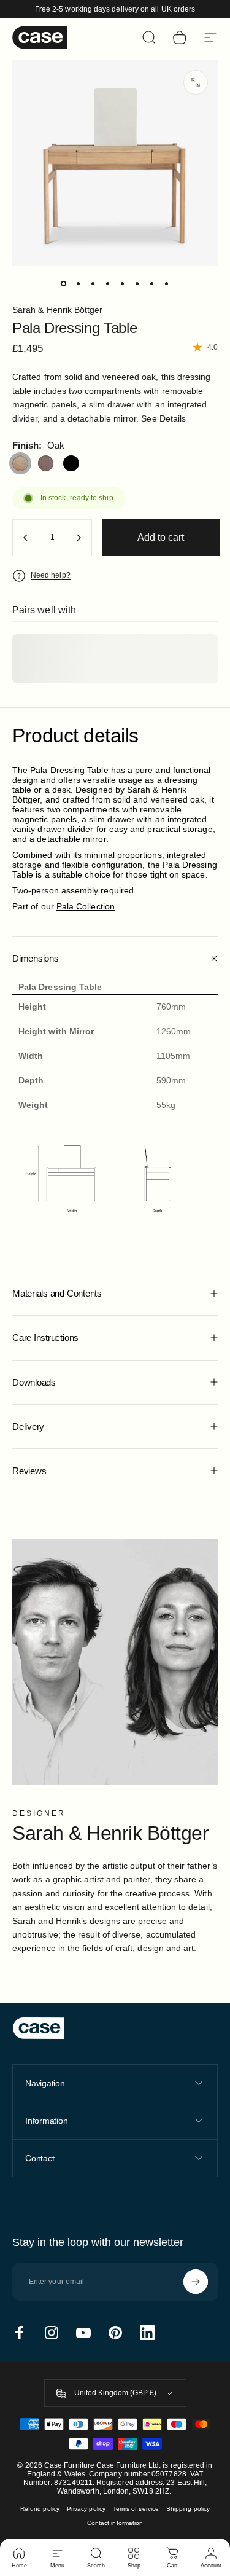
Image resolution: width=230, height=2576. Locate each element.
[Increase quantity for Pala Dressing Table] (79, 538)
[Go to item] (64, 283)
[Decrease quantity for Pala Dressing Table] (26, 538)
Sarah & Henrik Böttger (58, 310)
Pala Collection (86, 906)
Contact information (115, 2523)
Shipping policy (188, 2509)
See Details (163, 418)
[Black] (71, 463)
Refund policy (40, 2509)
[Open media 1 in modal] (196, 82)
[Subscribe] (196, 2282)
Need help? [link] (51, 575)
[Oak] (20, 463)
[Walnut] (46, 463)
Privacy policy (86, 2509)
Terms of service (136, 2509)
